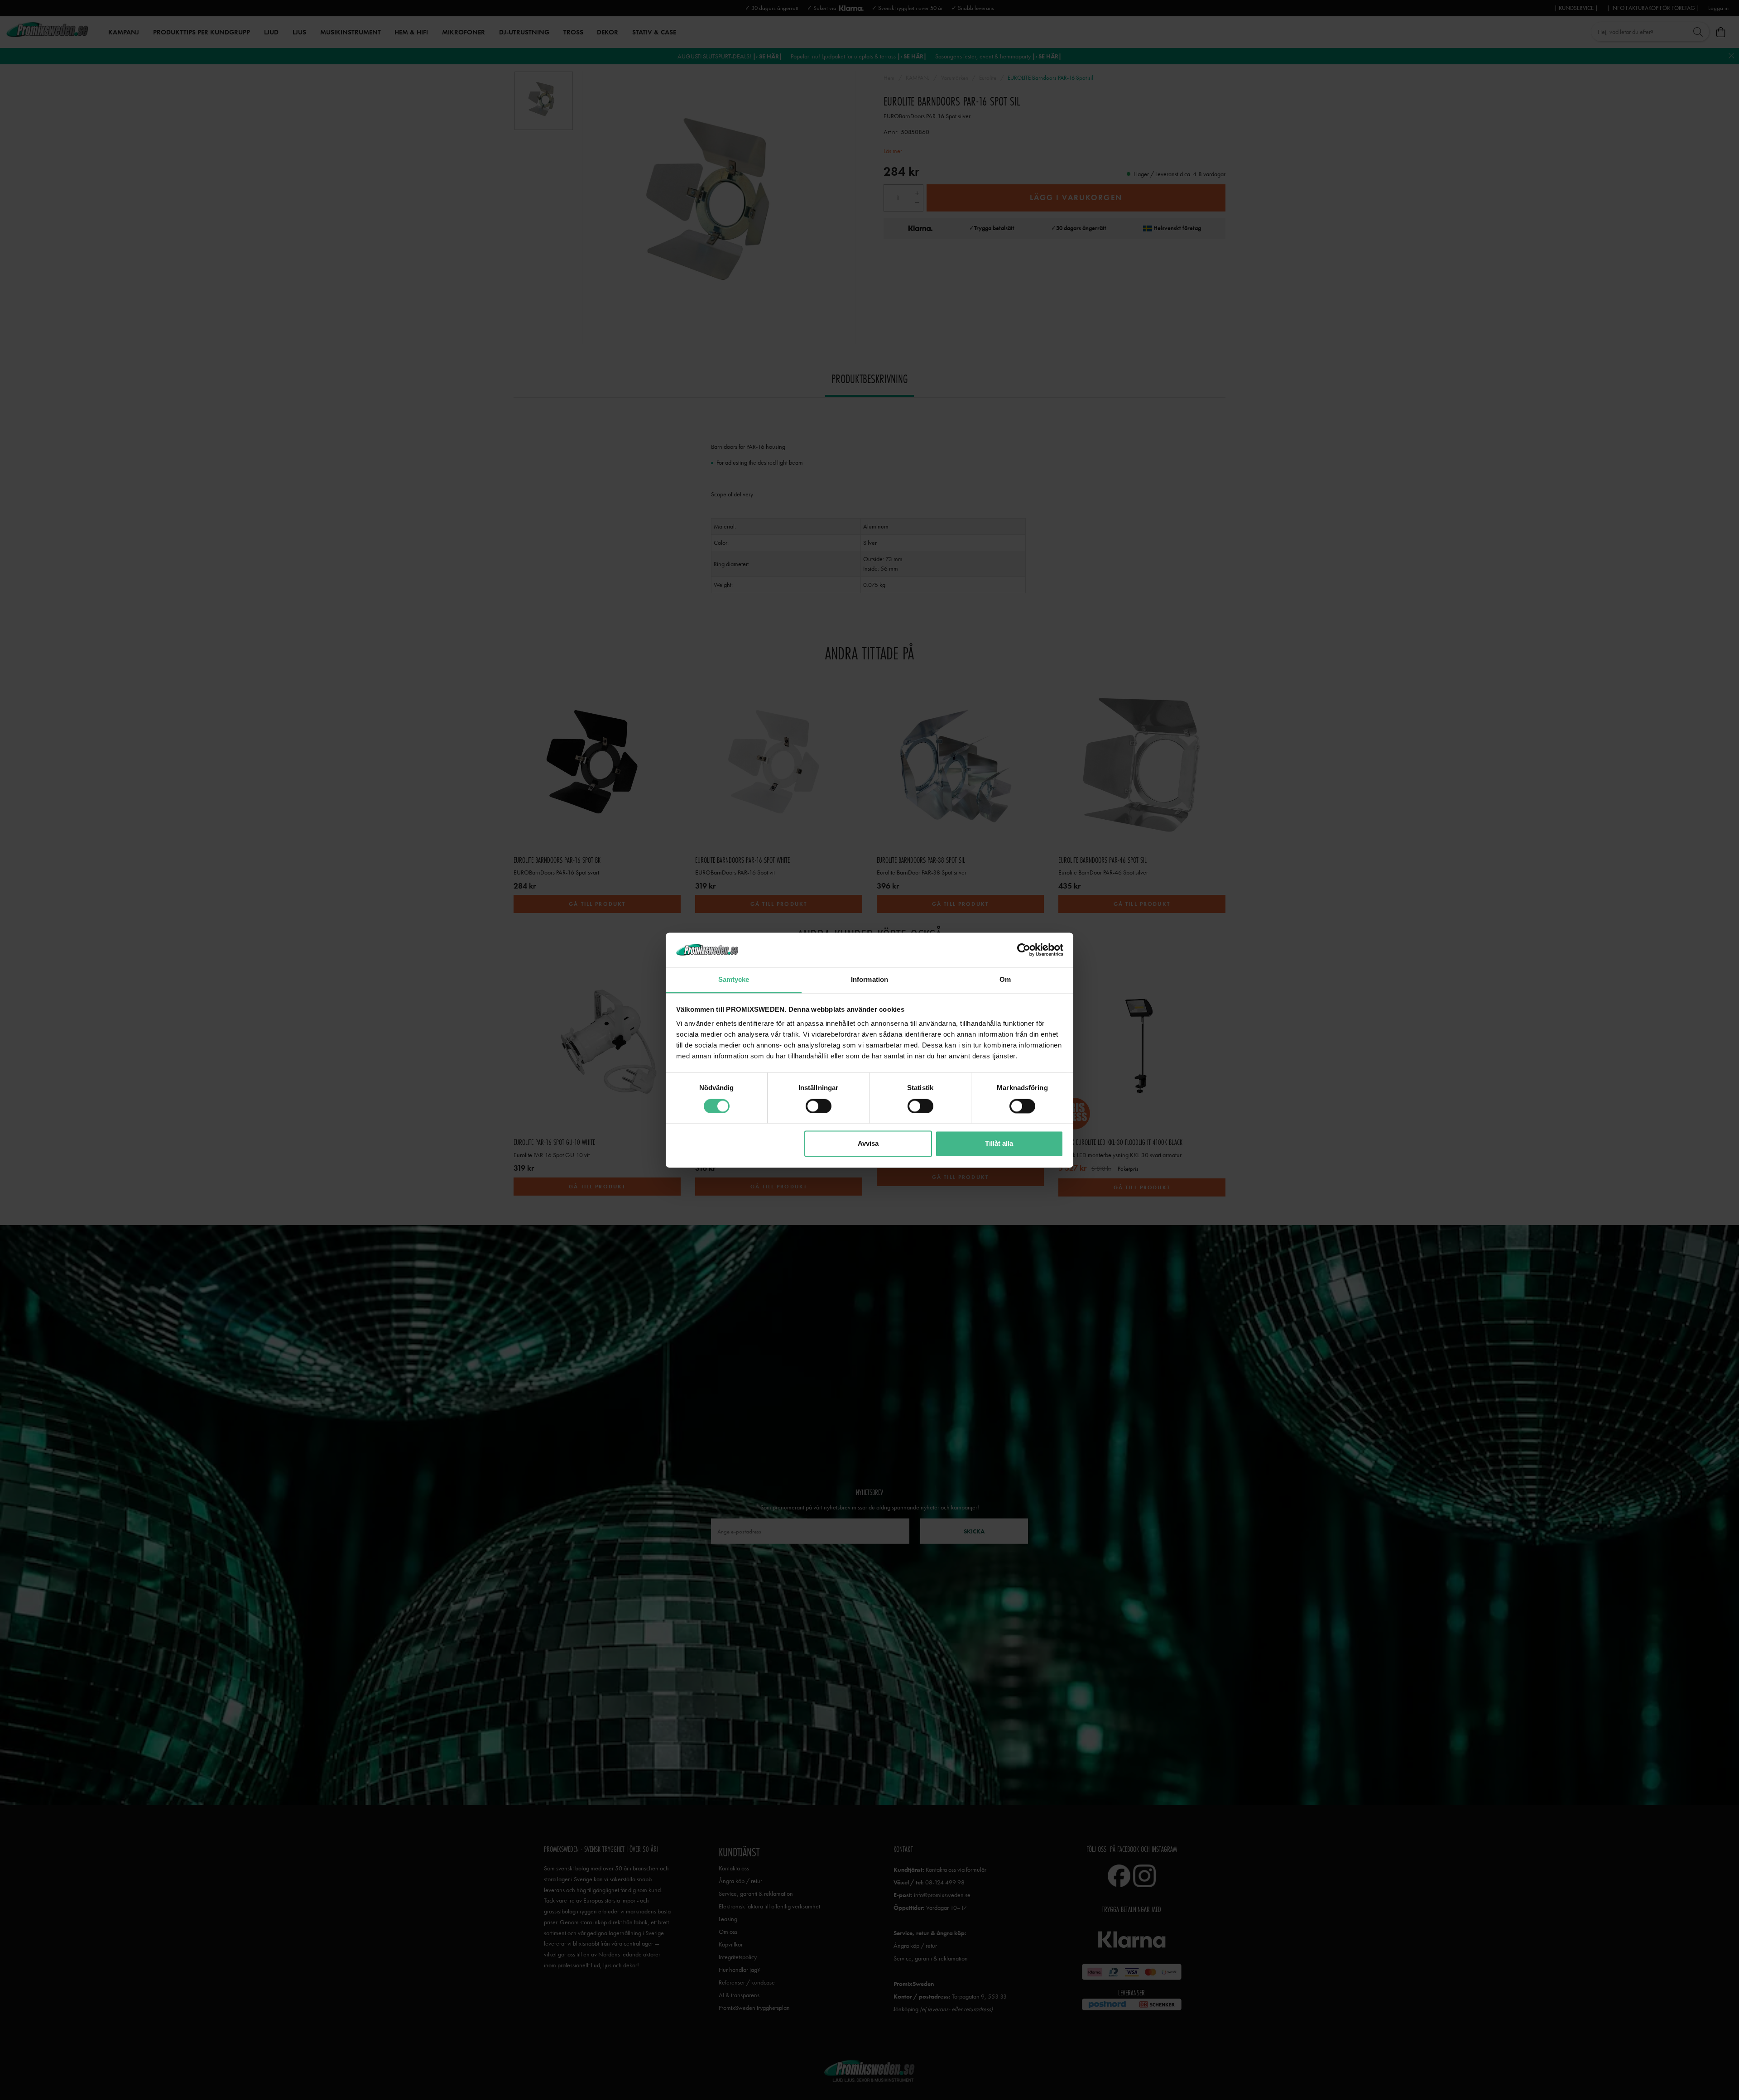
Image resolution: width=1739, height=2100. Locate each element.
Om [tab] (1005, 980)
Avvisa (868, 1144)
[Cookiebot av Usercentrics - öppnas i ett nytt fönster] (1024, 950)
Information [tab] (869, 980)
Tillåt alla (999, 1144)
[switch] (819, 1106)
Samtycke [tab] (734, 980)
